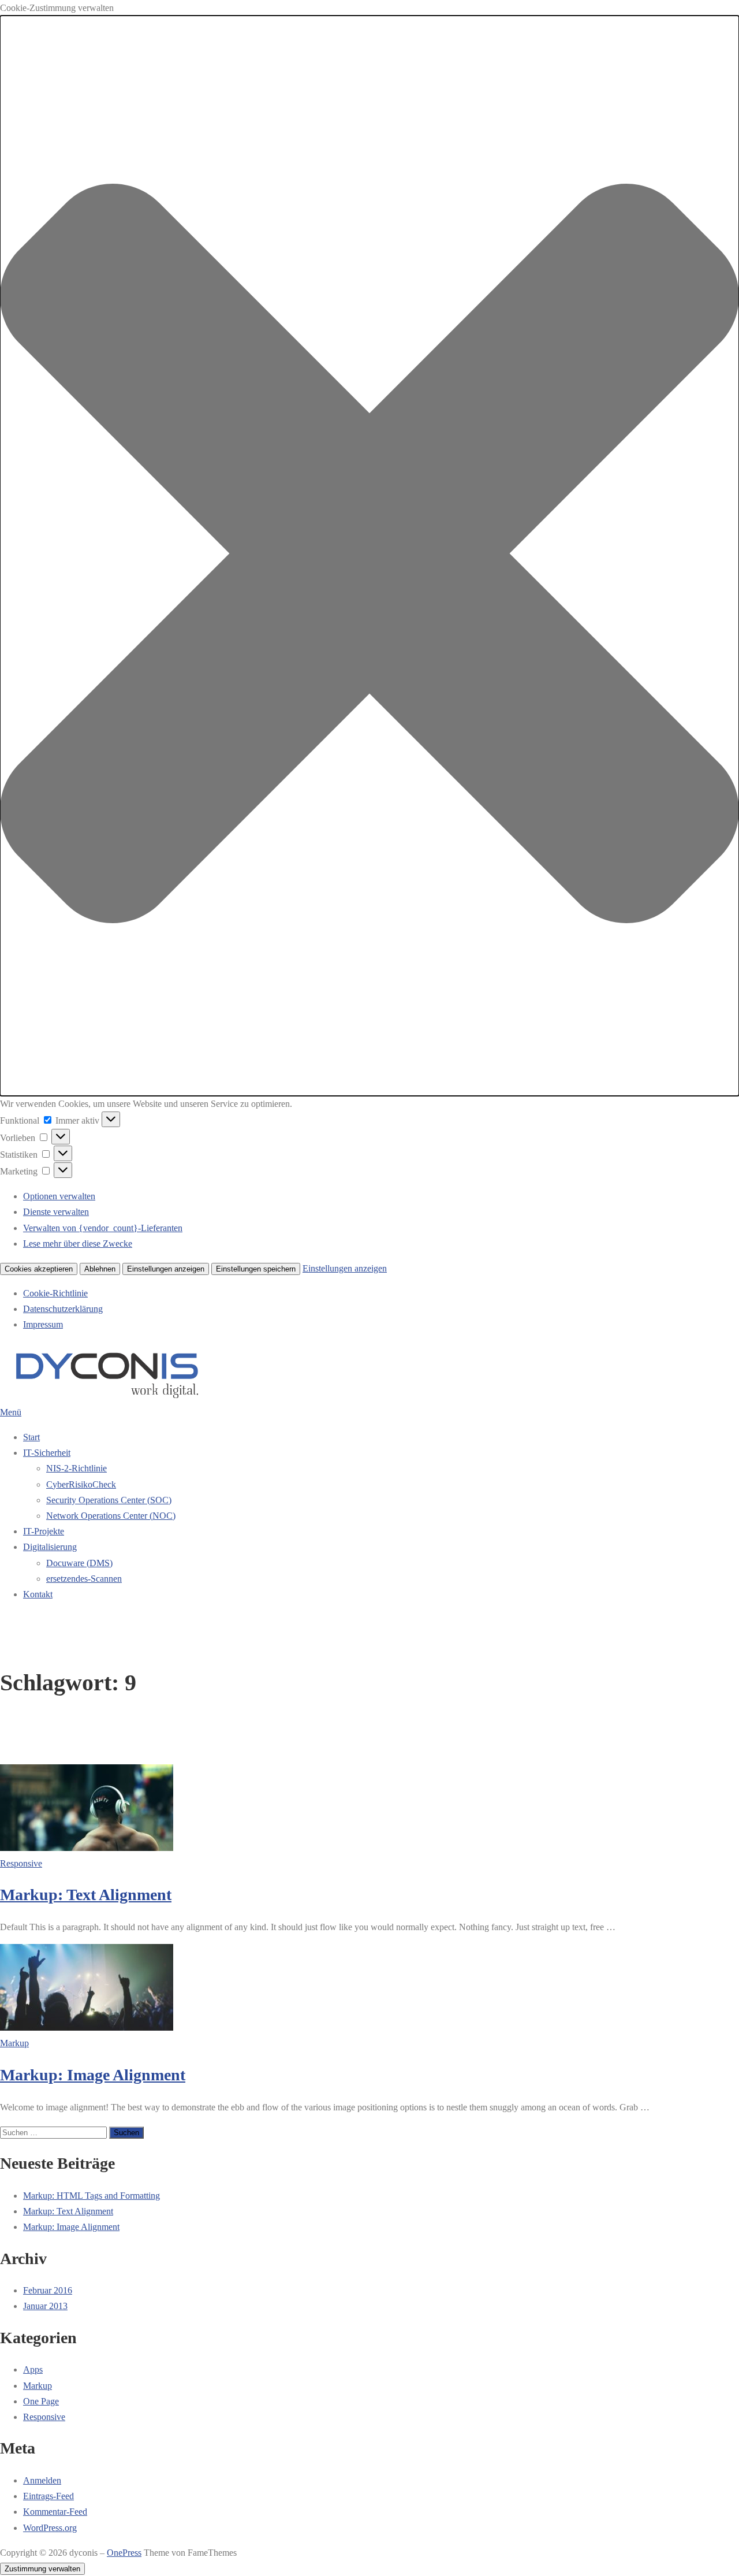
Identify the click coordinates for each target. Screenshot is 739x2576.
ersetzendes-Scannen (84, 1579)
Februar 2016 (48, 2290)
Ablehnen (100, 1269)
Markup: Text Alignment (86, 1895)
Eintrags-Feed (48, 2496)
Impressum (43, 1324)
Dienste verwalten (56, 1212)
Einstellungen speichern (256, 1269)
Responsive (21, 1863)
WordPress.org (50, 2528)
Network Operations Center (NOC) (111, 1516)
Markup (14, 2043)
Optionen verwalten (59, 1196)
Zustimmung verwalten (42, 2569)
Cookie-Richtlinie (55, 1293)
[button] (369, 556)
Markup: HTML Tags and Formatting (92, 2196)
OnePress (124, 2553)
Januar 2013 (45, 2306)
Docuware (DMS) (79, 1563)
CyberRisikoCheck (81, 1484)
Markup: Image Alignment (93, 2075)
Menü (11, 1412)
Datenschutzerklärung (63, 1309)
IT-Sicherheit (47, 1453)
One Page (41, 2401)
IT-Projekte (44, 1531)
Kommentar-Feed (55, 2512)
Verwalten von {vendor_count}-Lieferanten (103, 1228)
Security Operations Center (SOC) (109, 1500)
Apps (33, 2369)
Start (31, 1437)
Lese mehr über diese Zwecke (78, 1244)
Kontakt (38, 1594)
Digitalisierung (50, 1547)
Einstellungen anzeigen (166, 1269)
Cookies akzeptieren (39, 1269)
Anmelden (42, 2480)
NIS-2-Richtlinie (76, 1468)
